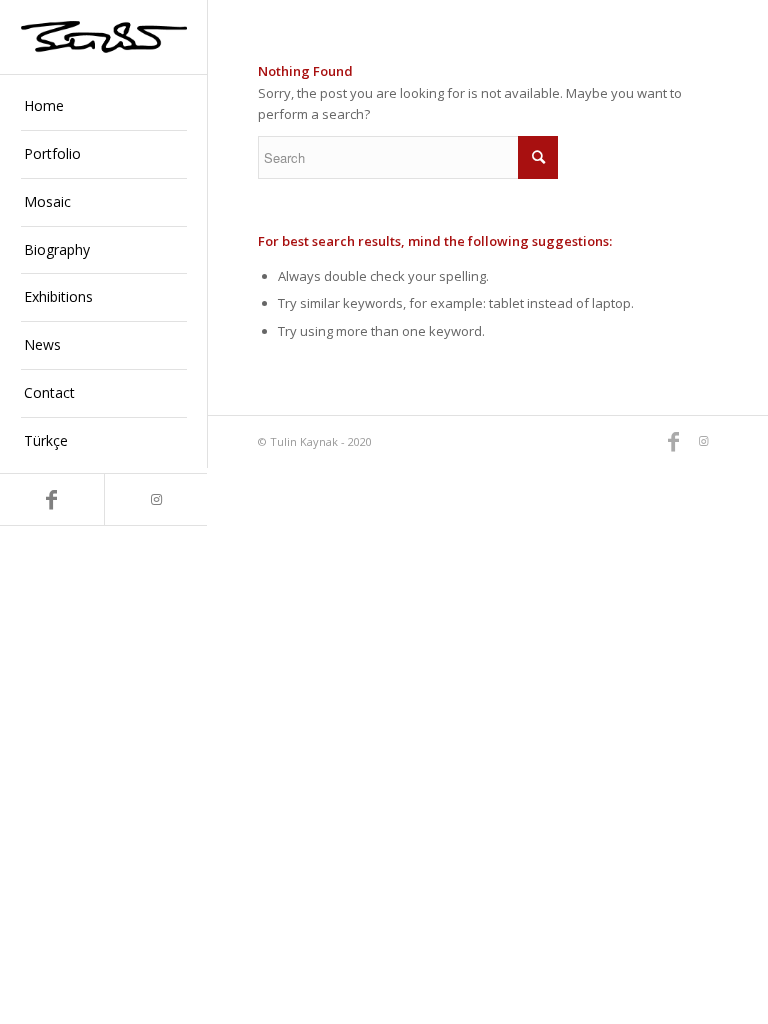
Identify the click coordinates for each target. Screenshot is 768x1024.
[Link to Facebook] (52, 499)
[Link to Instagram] (156, 499)
